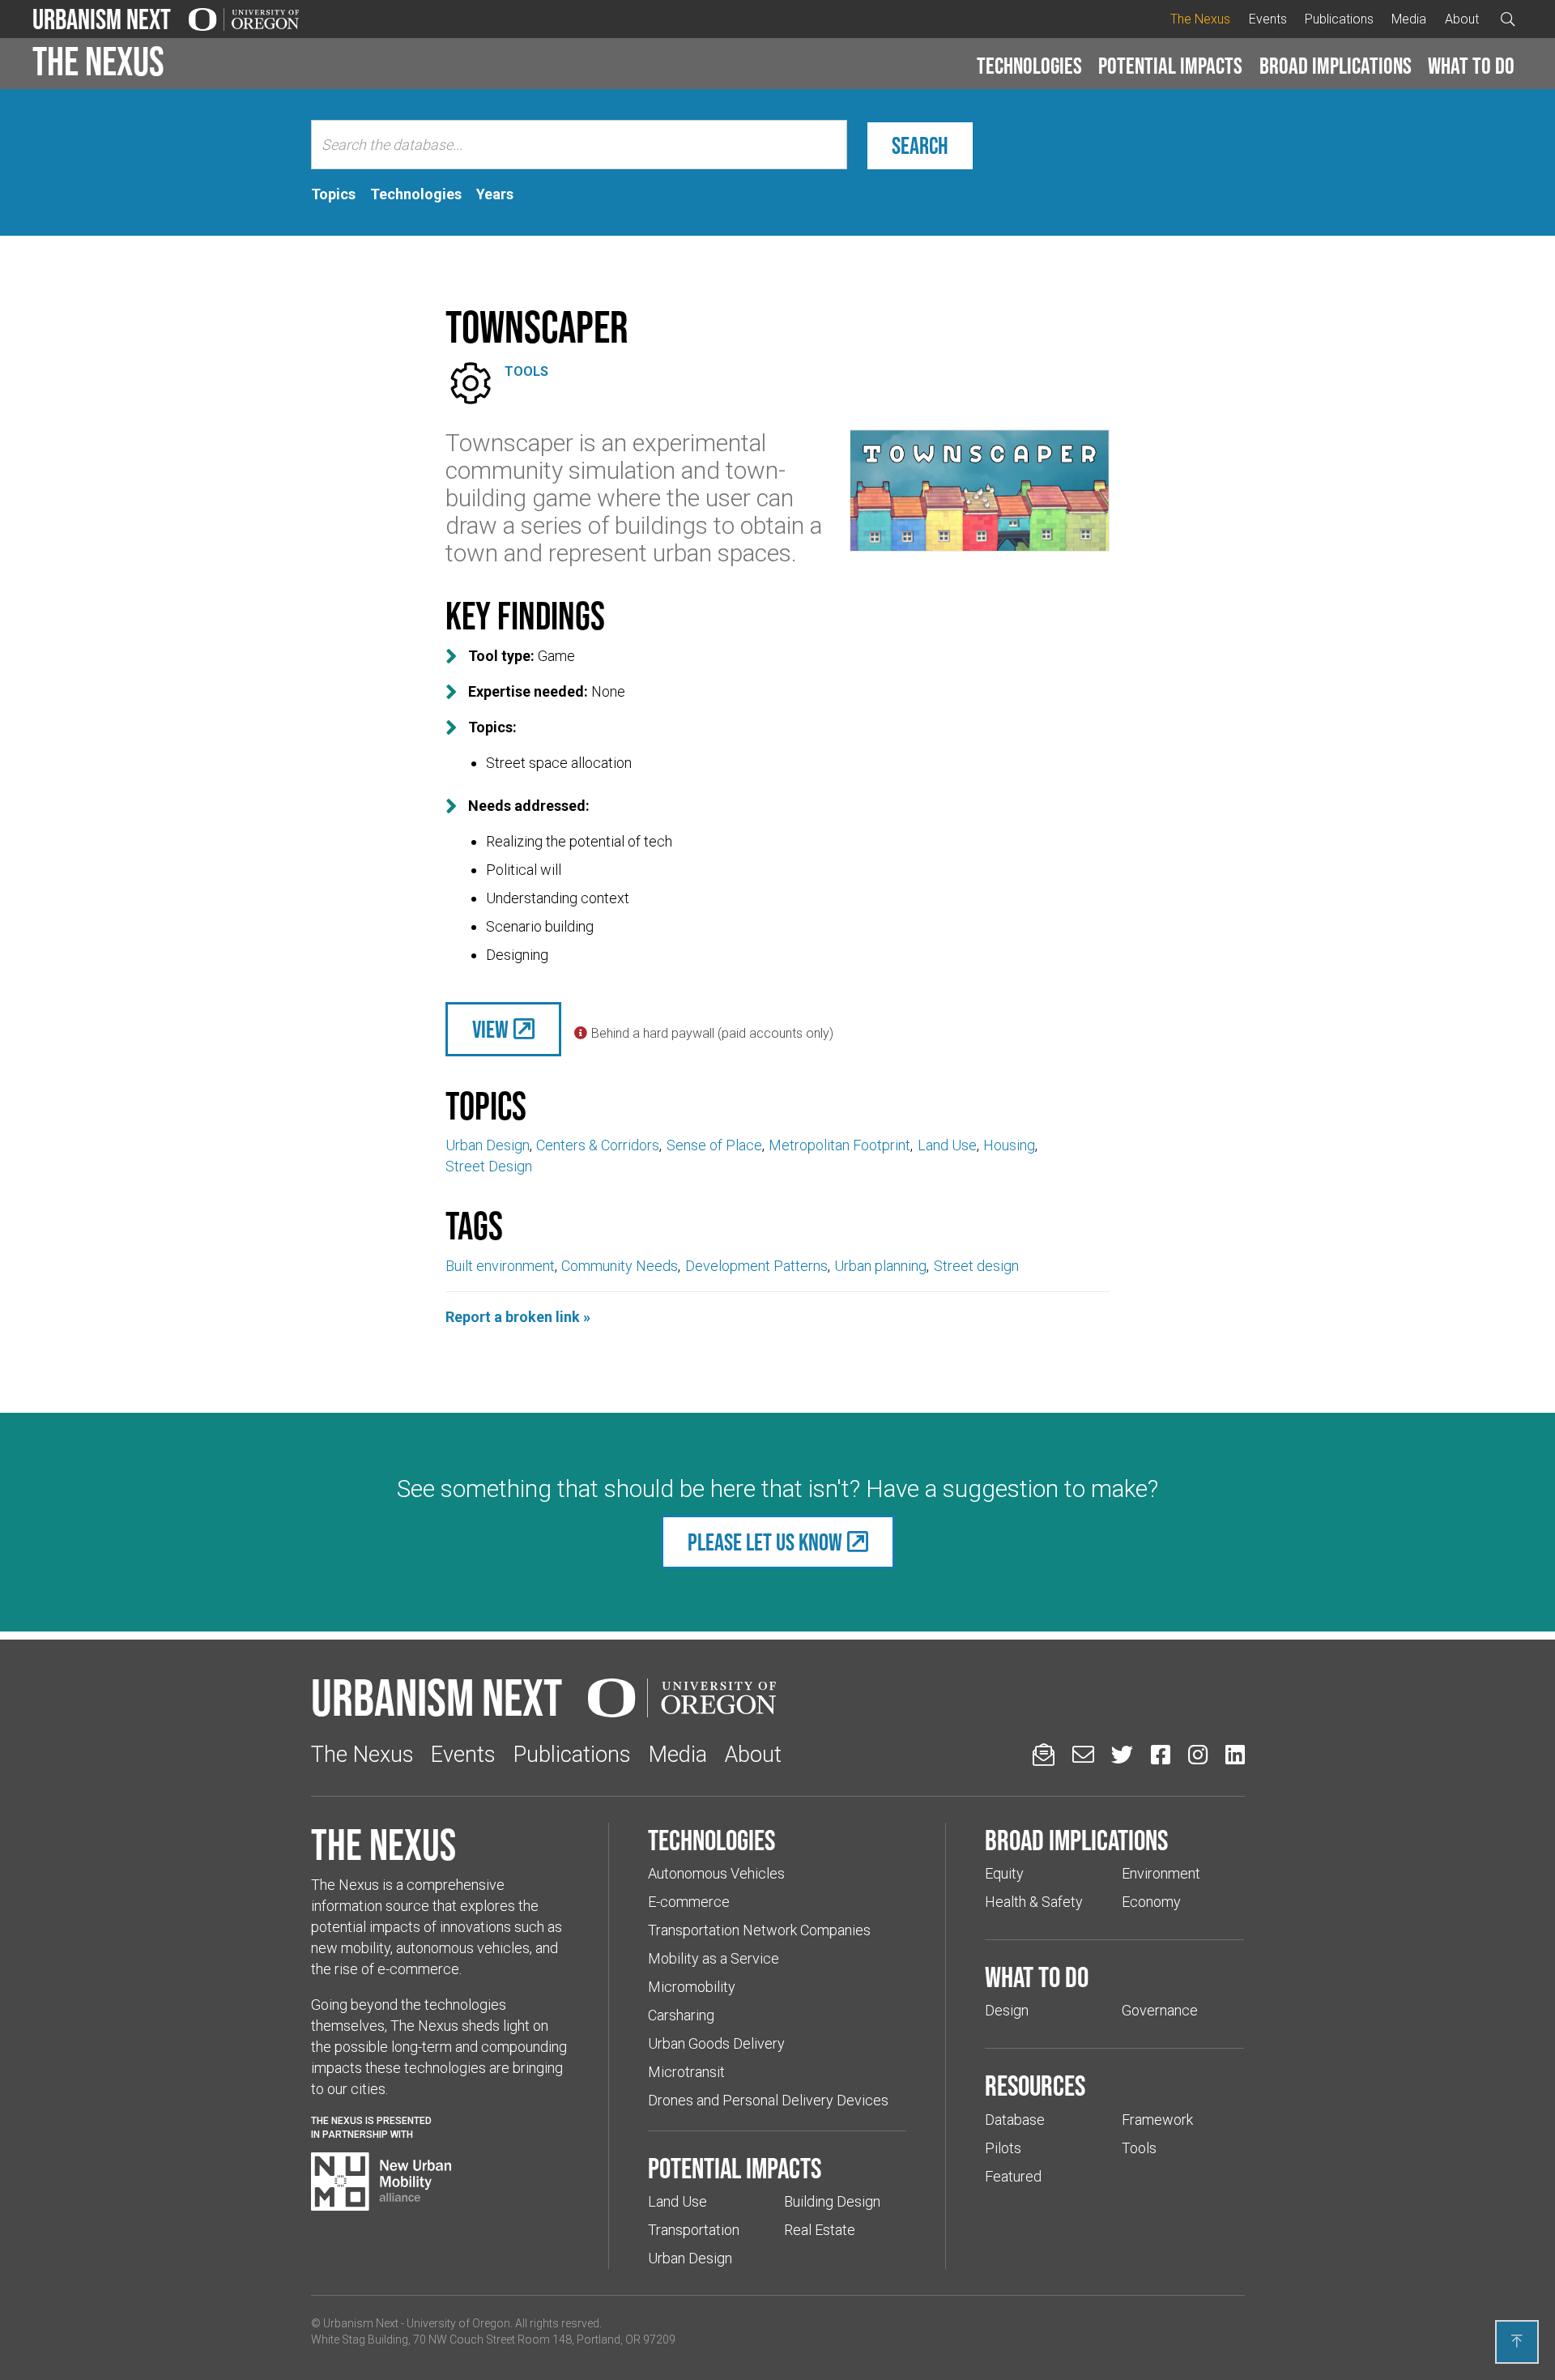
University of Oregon (458, 2323)
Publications (1339, 19)
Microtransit (686, 2072)
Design (1007, 2010)
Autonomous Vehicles (716, 1873)
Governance (1160, 2010)
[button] (1029, 66)
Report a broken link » (518, 1317)
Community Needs (620, 1266)
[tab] (333, 194)
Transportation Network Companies (759, 1930)
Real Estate (820, 2230)
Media (1409, 19)
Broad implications (1336, 66)
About (1462, 19)
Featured (1013, 2176)
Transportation (694, 2230)
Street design (976, 1266)
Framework (1157, 2120)
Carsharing (681, 2015)
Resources (1035, 2085)
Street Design (489, 1166)
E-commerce (689, 1902)
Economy (1151, 1902)
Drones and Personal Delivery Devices (768, 2100)
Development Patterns (756, 1266)
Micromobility (692, 1987)
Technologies (1029, 66)
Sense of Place (714, 1145)
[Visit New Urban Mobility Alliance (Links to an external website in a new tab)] (381, 2182)
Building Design (832, 2201)
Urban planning (880, 1266)
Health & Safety (1034, 1902)
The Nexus (1200, 19)
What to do (1471, 66)
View (490, 1029)
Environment (1161, 1873)
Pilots (1003, 2148)
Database (1015, 2120)
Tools (526, 371)
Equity (1004, 1873)
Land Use (947, 1145)
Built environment (500, 1266)
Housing (1009, 1145)
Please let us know (765, 1542)
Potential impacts (1170, 66)
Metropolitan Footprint (839, 1145)
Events (1268, 19)
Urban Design (488, 1145)
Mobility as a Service (714, 1958)
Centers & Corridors (598, 1145)
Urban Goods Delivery (716, 2043)
